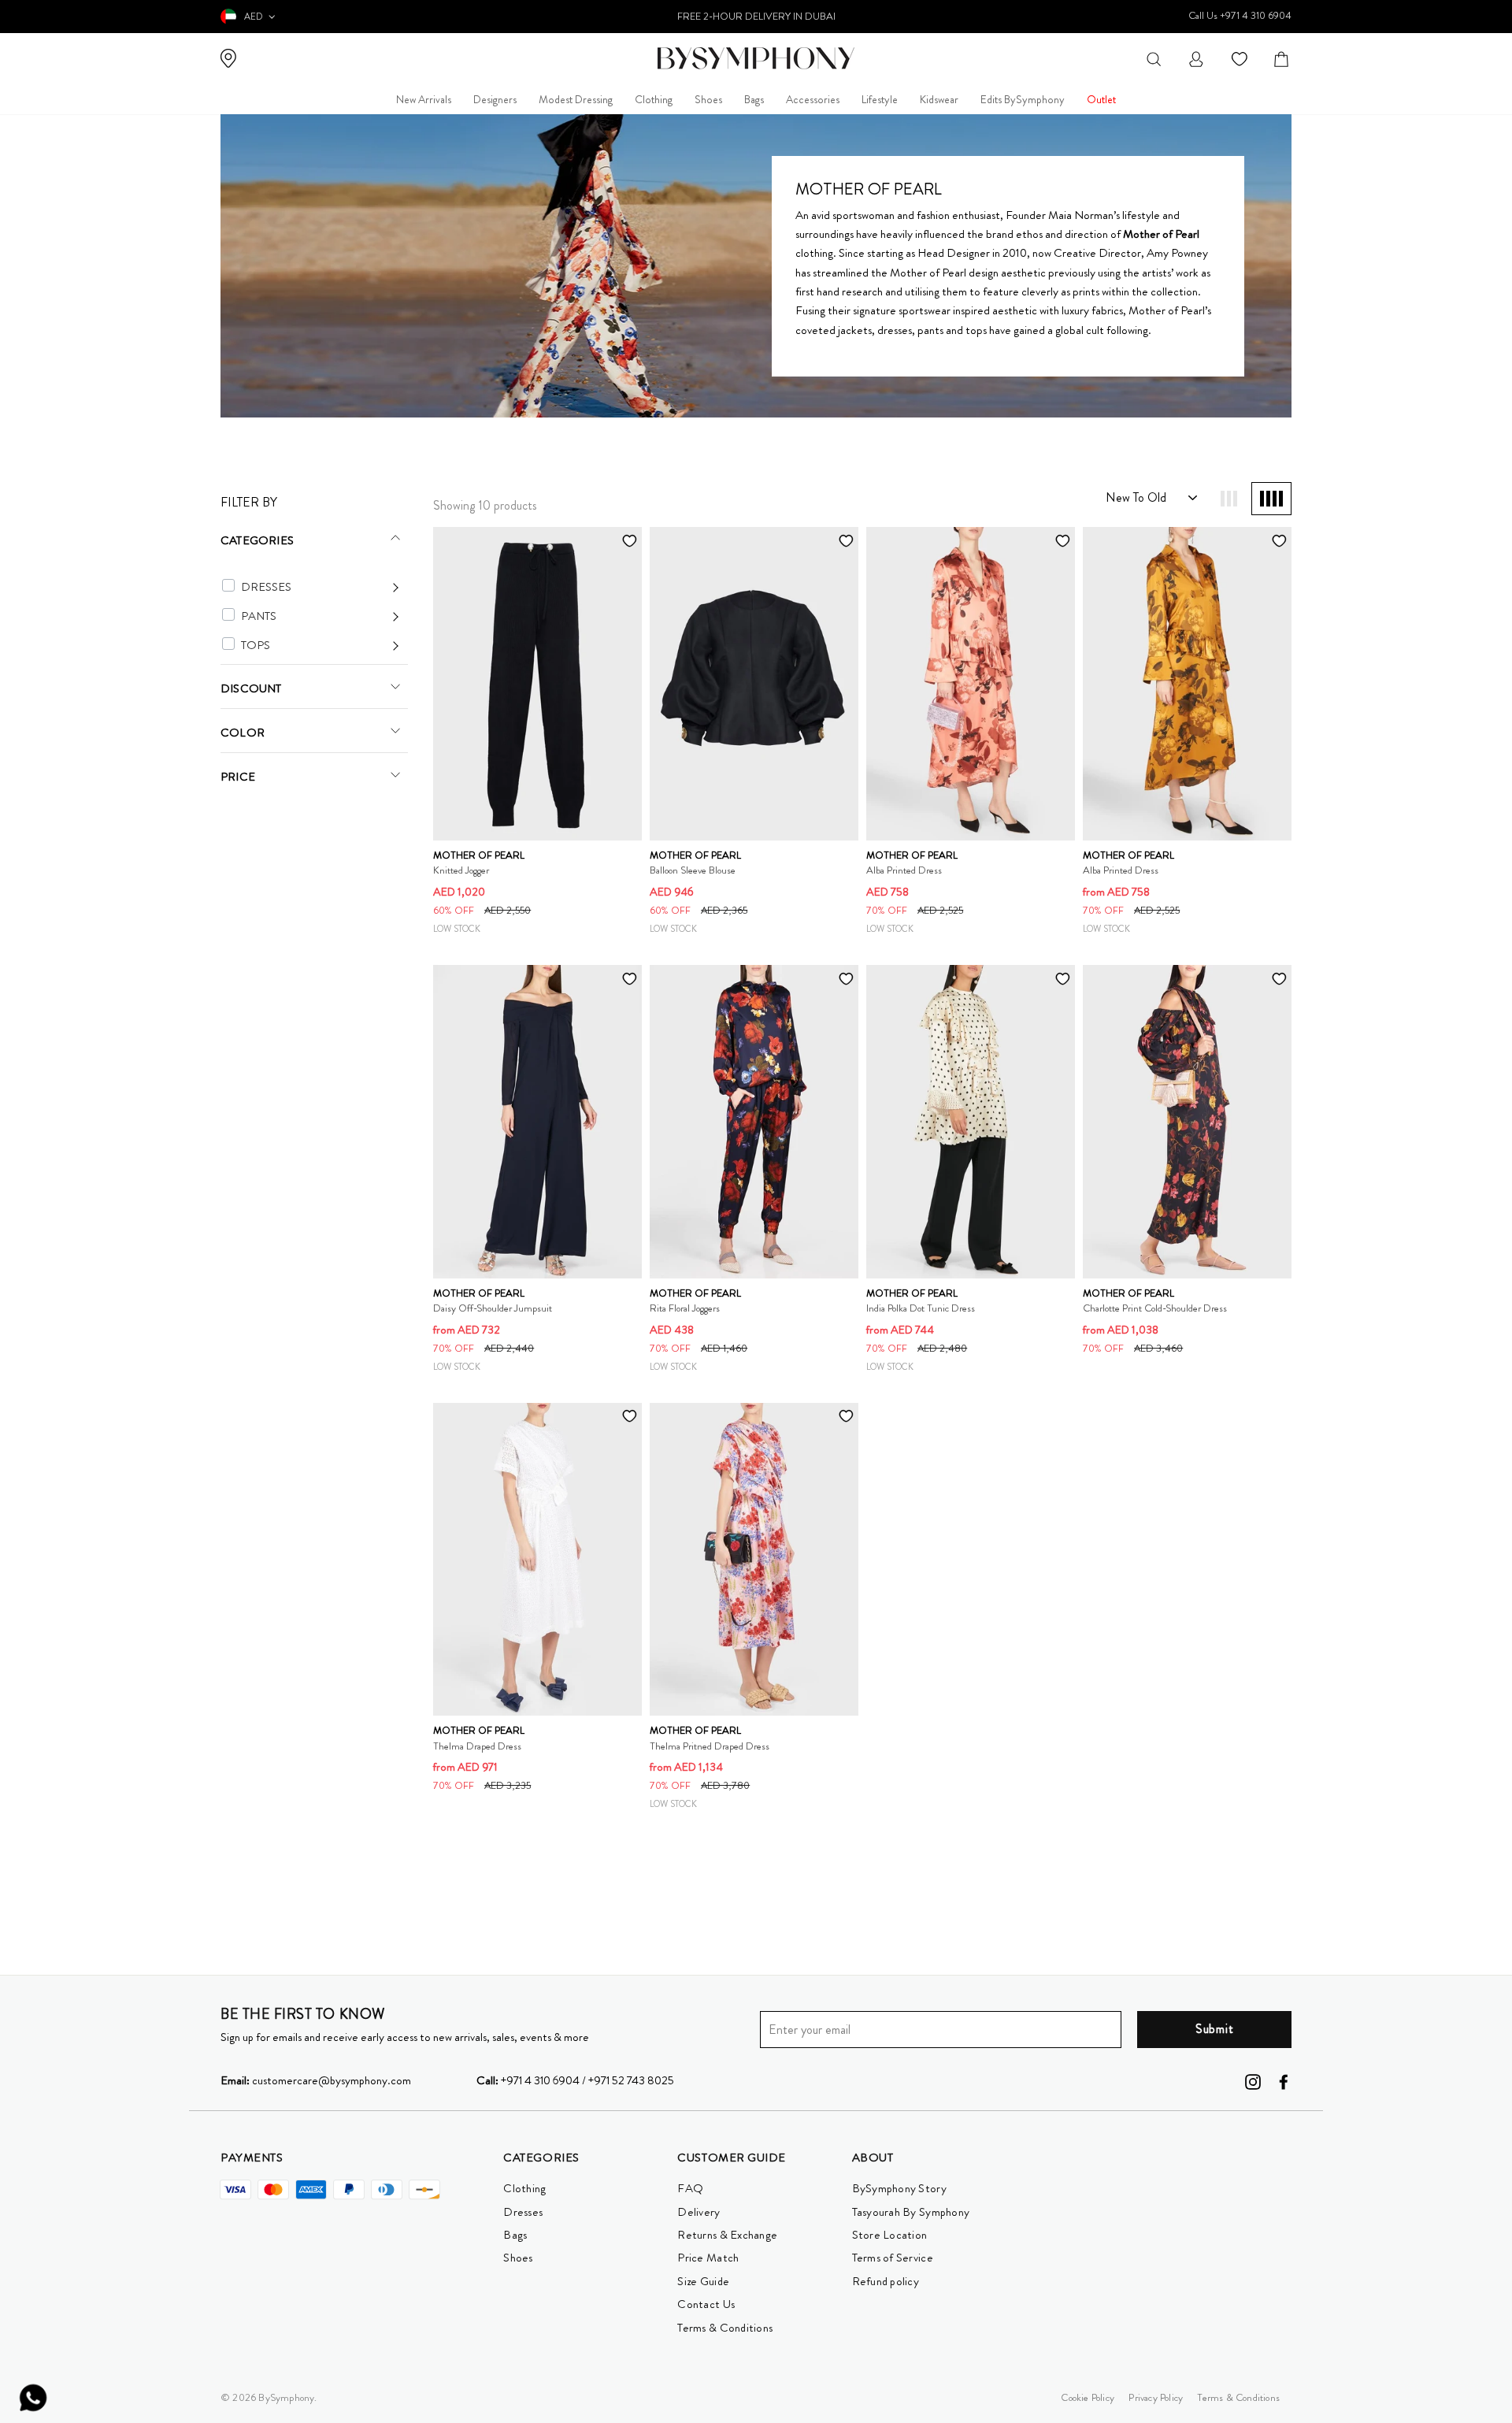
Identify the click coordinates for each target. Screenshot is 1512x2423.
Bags (754, 99)
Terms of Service (893, 2258)
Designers (495, 99)
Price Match (708, 2258)
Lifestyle (880, 99)
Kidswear (939, 99)
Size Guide (703, 2281)
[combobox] (1154, 58)
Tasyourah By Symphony (911, 2212)
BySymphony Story (899, 2188)
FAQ (690, 2188)
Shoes (708, 99)
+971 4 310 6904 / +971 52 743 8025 (575, 2080)
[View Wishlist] (1241, 58)
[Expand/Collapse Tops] (320, 646)
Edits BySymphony (1023, 99)
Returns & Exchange (727, 2235)
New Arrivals (424, 99)
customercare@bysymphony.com (316, 2080)
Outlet (1101, 99)
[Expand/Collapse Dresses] (320, 587)
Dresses (523, 2212)
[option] (756, 17)
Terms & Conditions (725, 2328)
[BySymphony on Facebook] (1284, 2080)
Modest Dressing (576, 99)
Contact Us (706, 2304)
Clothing (654, 99)
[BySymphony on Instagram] (1253, 2080)
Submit (1215, 2029)
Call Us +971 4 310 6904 (1240, 15)
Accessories (813, 99)
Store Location (890, 2235)
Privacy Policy (1156, 2397)
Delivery (699, 2212)
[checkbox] (228, 585)
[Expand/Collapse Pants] (320, 616)
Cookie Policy (1088, 2397)
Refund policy (886, 2281)
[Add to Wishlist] (629, 540)
